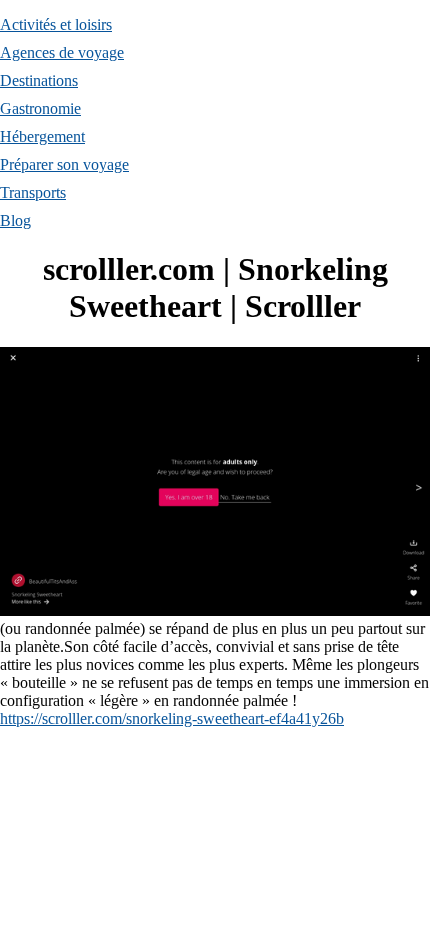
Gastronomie (40, 108)
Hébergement (42, 136)
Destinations (39, 80)
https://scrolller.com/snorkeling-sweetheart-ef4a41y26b (172, 718)
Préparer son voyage (64, 164)
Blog (15, 220)
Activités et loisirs (56, 24)
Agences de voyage (62, 52)
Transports (33, 192)
